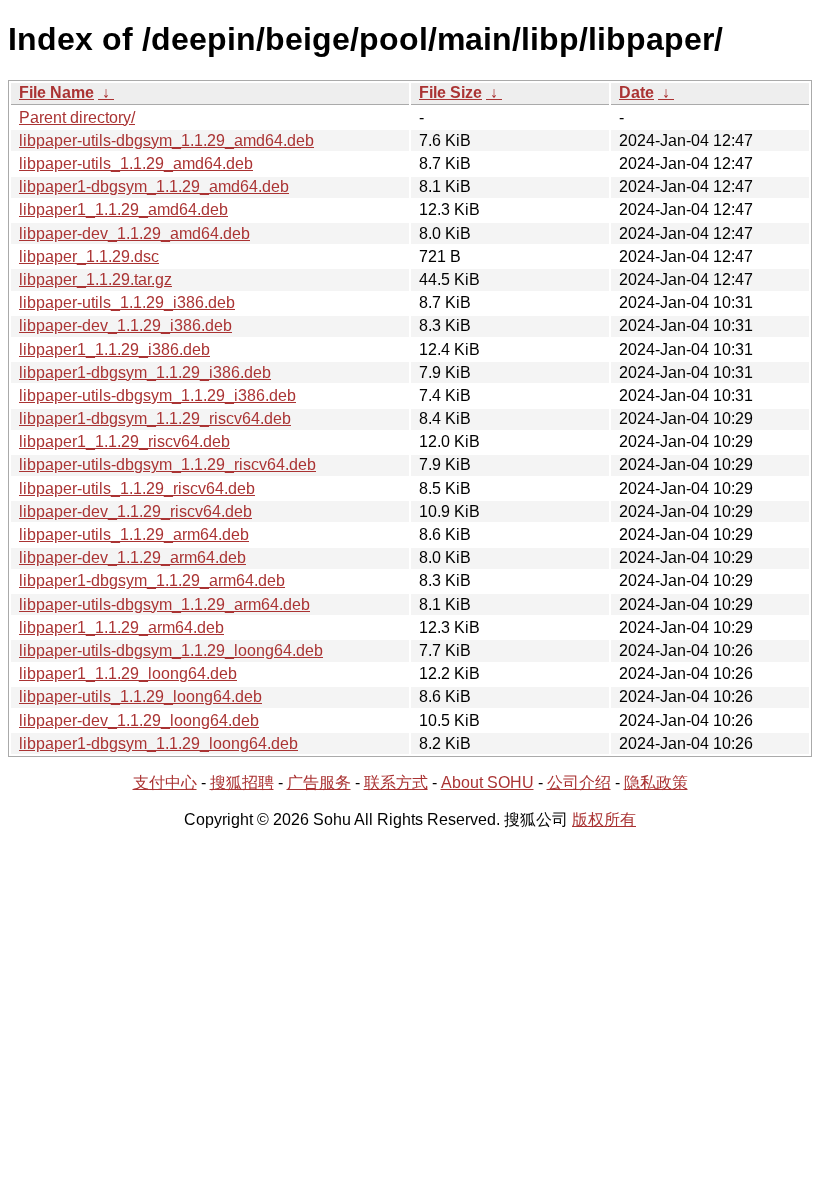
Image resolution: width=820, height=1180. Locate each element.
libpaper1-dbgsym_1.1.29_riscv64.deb (155, 418)
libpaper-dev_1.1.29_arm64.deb (132, 557)
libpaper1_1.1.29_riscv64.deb (124, 441)
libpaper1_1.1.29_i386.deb (114, 349)
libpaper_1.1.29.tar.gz (95, 279)
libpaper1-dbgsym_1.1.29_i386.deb (145, 372)
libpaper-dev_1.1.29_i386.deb (125, 325)
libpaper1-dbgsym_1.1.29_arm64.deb (152, 580)
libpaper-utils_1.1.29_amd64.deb (136, 163)
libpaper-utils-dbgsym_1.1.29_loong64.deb (171, 650)
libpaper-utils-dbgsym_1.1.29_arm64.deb (164, 604)
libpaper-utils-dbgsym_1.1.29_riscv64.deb (167, 464)
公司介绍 (579, 782)
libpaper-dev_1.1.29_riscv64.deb (135, 511)
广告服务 (319, 782)
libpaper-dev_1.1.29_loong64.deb (139, 720)
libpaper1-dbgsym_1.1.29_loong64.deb (158, 743)
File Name (56, 92)
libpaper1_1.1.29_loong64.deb (128, 673)
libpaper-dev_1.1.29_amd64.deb (134, 233)
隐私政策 (656, 782)
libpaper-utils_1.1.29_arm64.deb (134, 534)
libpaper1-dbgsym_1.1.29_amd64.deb (154, 186)
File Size (450, 92)
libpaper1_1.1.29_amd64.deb (123, 209)
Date (636, 92)
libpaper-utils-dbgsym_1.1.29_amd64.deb (166, 140)
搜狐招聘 (242, 782)
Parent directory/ (77, 117)
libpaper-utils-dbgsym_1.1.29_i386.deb (157, 395)
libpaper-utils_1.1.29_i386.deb (127, 302)
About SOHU (487, 782)
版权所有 (604, 819)
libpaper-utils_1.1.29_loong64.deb (140, 696)
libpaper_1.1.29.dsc (89, 256)
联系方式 (396, 782)
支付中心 (165, 782)
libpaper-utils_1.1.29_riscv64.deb (137, 488)
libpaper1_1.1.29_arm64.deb (121, 627)
